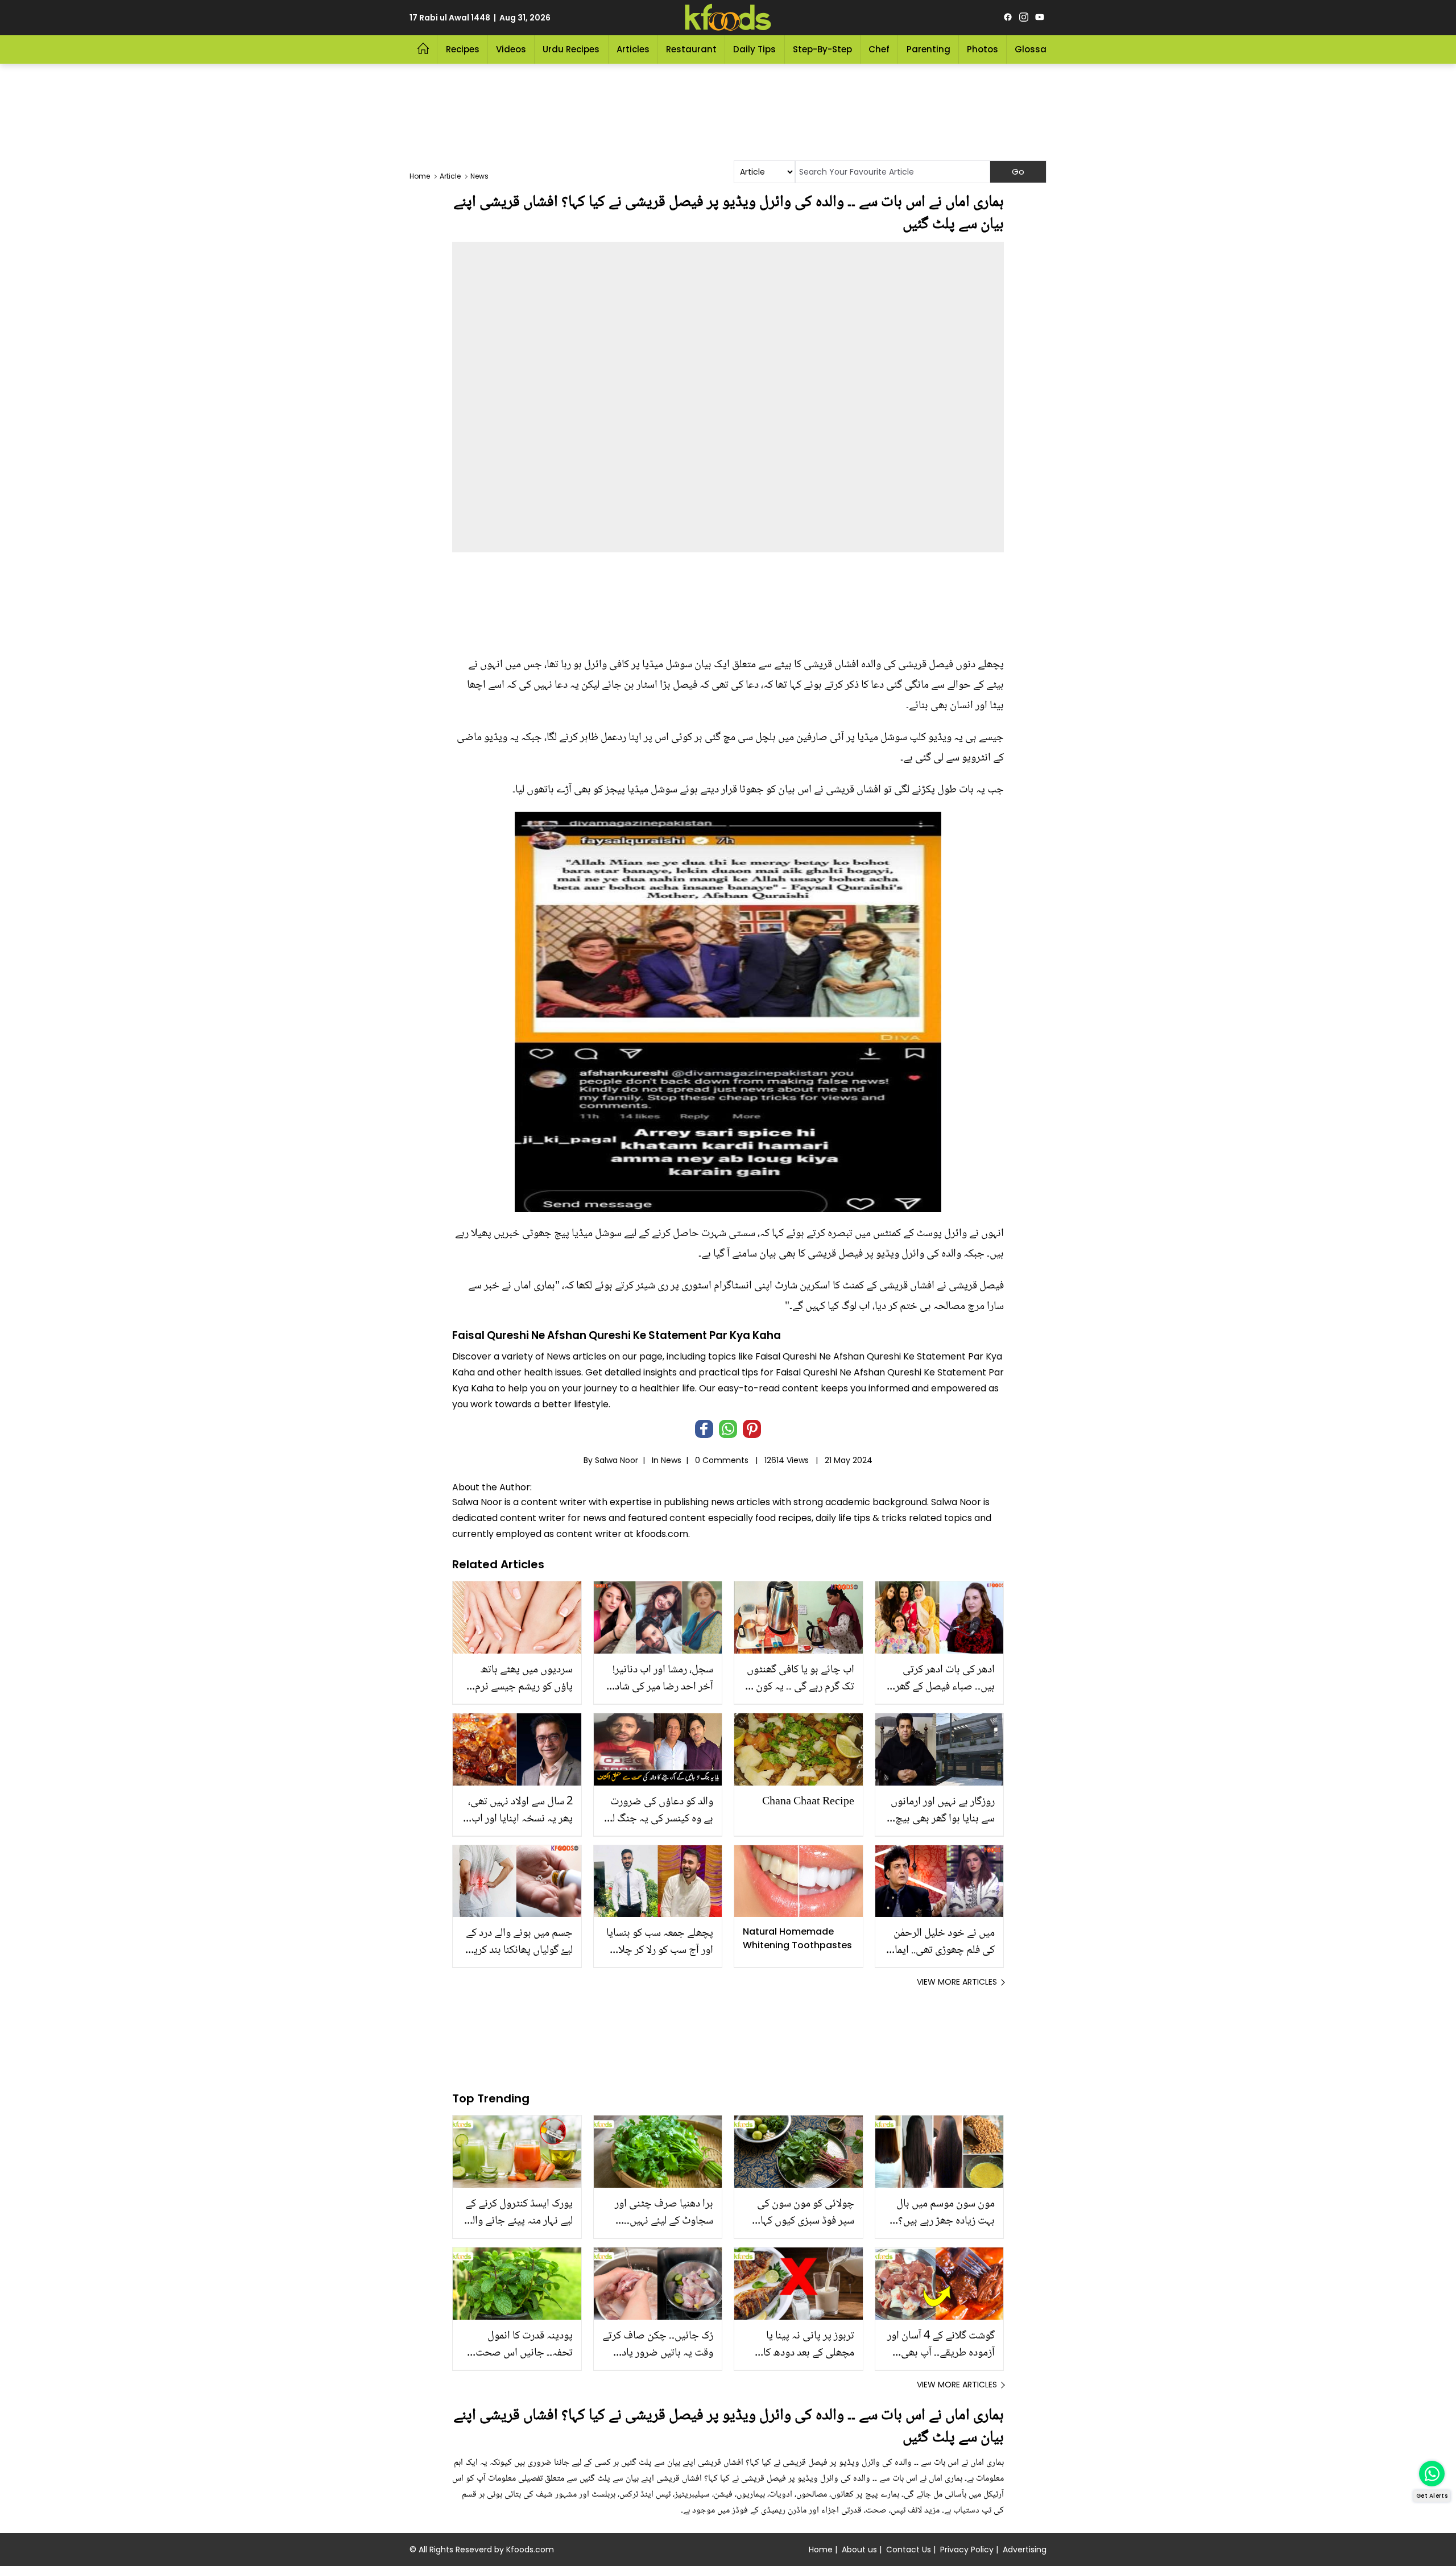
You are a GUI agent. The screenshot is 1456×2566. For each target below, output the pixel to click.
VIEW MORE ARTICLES (957, 1982)
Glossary (1035, 49)
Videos (511, 49)
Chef (879, 49)
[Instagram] (1024, 18)
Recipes (463, 49)
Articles (633, 49)
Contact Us (909, 2550)
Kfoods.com (530, 2550)
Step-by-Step (822, 49)
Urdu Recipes (571, 49)
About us (859, 2550)
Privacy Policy (967, 2550)
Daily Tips (754, 49)
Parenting (928, 49)
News (671, 1460)
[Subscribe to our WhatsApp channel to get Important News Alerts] (1432, 2474)
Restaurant (691, 49)
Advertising (1025, 2550)
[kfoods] (728, 18)
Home (821, 2550)
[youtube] (1040, 18)
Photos (983, 49)
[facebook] (1008, 18)
